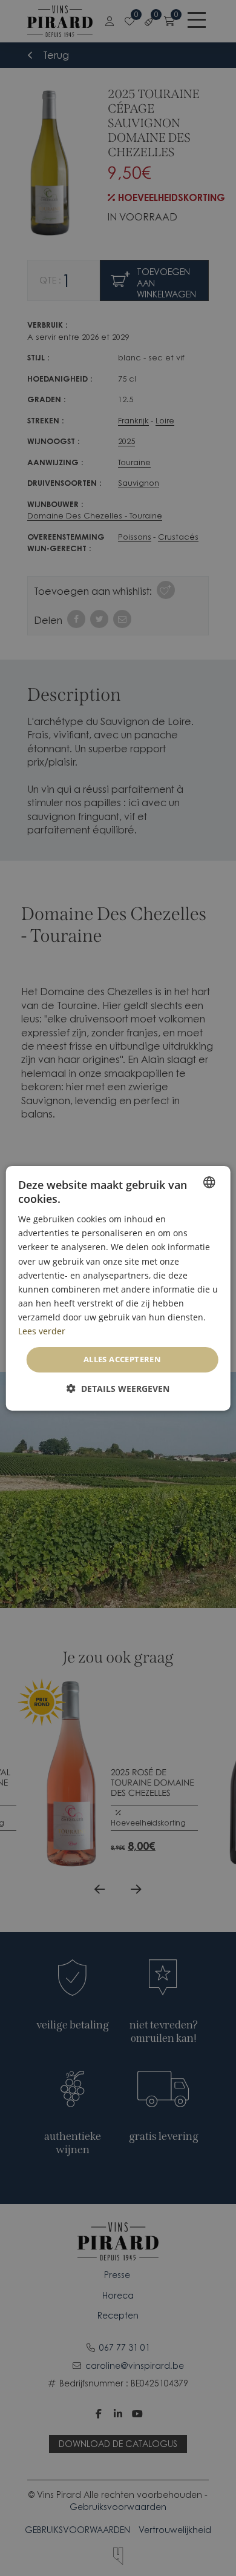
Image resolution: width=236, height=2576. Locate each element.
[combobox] (209, 1182)
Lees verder (42, 1331)
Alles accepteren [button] (122, 1359)
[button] (118, 1389)
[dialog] (118, 1288)
